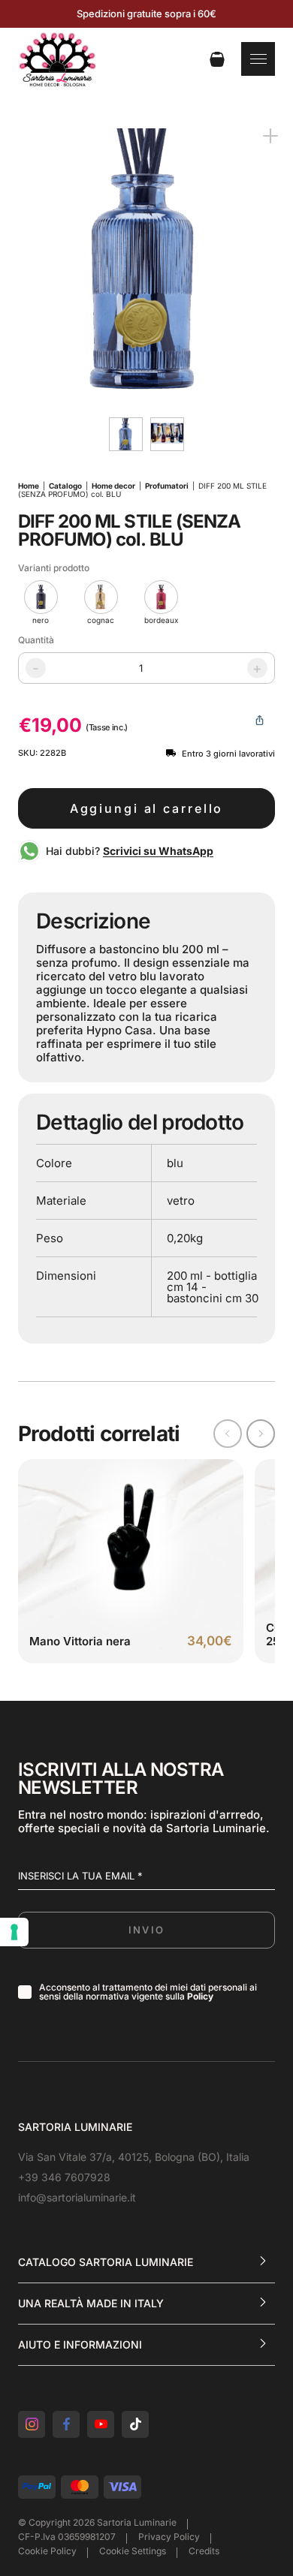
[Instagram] (32, 2424)
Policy (200, 1996)
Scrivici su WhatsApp (158, 851)
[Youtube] (101, 2424)
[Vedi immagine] (146, 260)
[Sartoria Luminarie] (57, 59)
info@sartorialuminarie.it (77, 2197)
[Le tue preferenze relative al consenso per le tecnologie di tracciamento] (14, 1932)
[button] (261, 1434)
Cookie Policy (47, 2551)
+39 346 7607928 (64, 2177)
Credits (204, 2551)
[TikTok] (135, 2424)
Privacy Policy (169, 2537)
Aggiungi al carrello (147, 808)
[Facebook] (66, 2424)
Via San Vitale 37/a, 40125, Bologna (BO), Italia (134, 2157)
